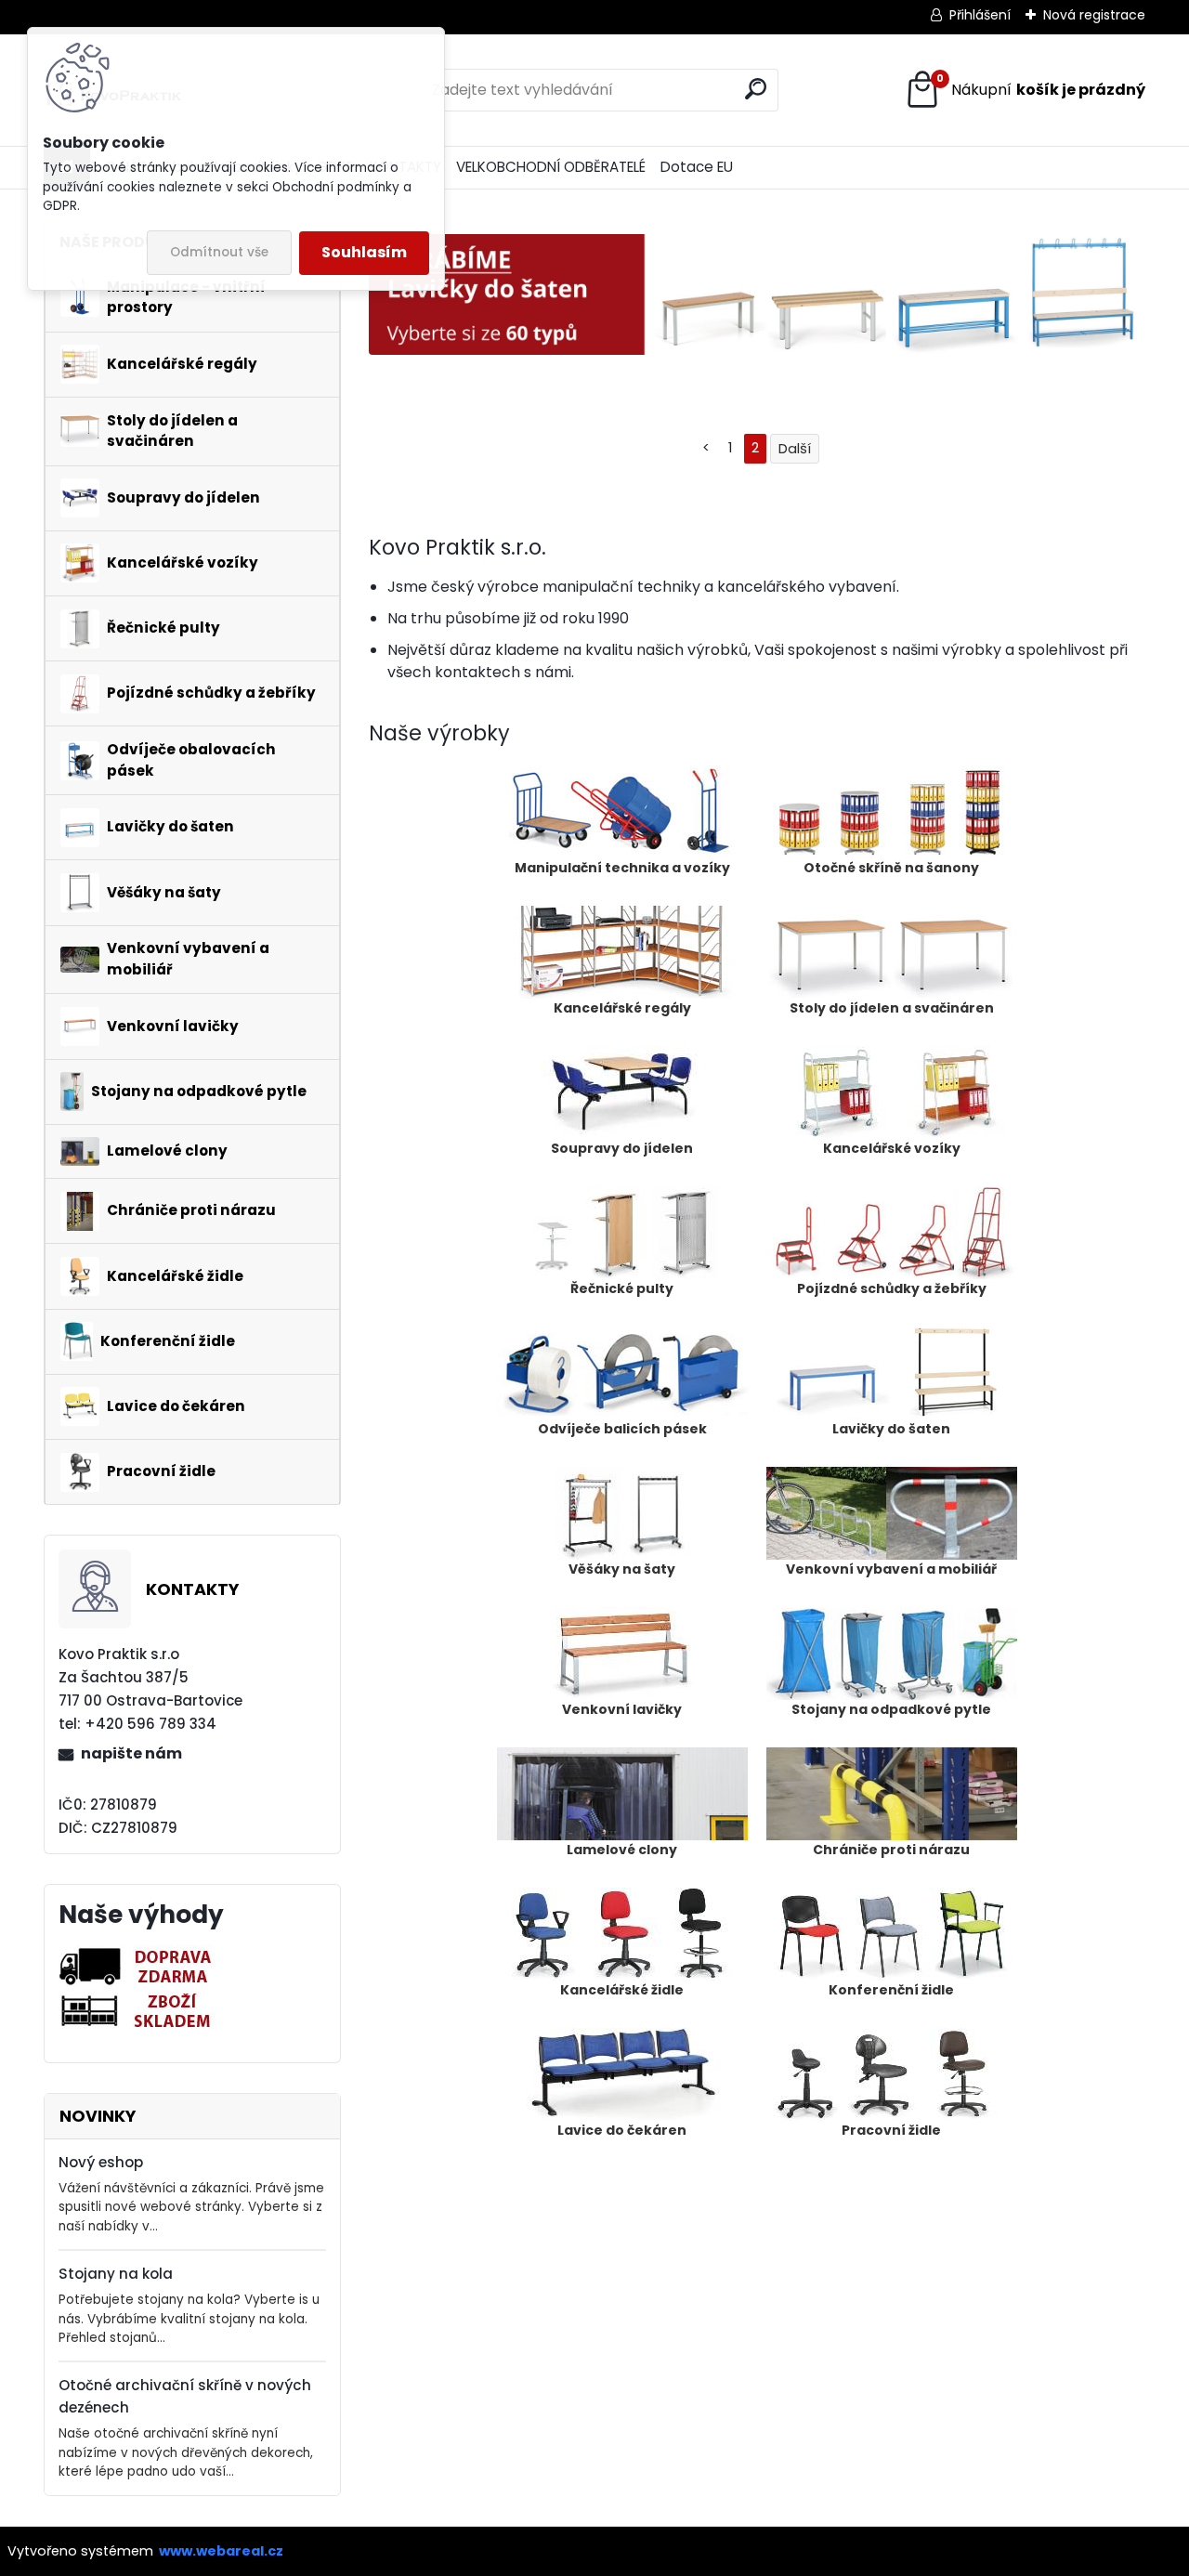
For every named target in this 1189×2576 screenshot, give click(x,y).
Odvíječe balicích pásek (622, 1429)
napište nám (131, 1753)
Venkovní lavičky (622, 1709)
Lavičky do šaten (891, 1429)
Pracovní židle (891, 2130)
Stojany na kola (116, 2274)
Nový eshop (101, 2162)
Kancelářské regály (622, 1008)
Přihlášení (980, 15)
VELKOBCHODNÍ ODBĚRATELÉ (551, 167)
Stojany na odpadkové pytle (891, 1709)
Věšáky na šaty (622, 1569)
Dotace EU (697, 167)
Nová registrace (1094, 15)
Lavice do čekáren (622, 2130)
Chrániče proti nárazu (891, 1850)
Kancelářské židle (622, 1990)
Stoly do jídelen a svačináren (892, 1008)
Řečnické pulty (622, 1288)
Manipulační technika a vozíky (622, 868)
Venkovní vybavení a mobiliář (891, 1569)
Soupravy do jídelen (622, 1148)
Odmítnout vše (219, 252)
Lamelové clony (622, 1850)
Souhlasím (364, 252)
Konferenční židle (891, 1990)
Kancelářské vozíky (892, 1148)
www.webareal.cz (221, 2551)
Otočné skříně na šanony (891, 868)
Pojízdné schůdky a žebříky (892, 1288)
